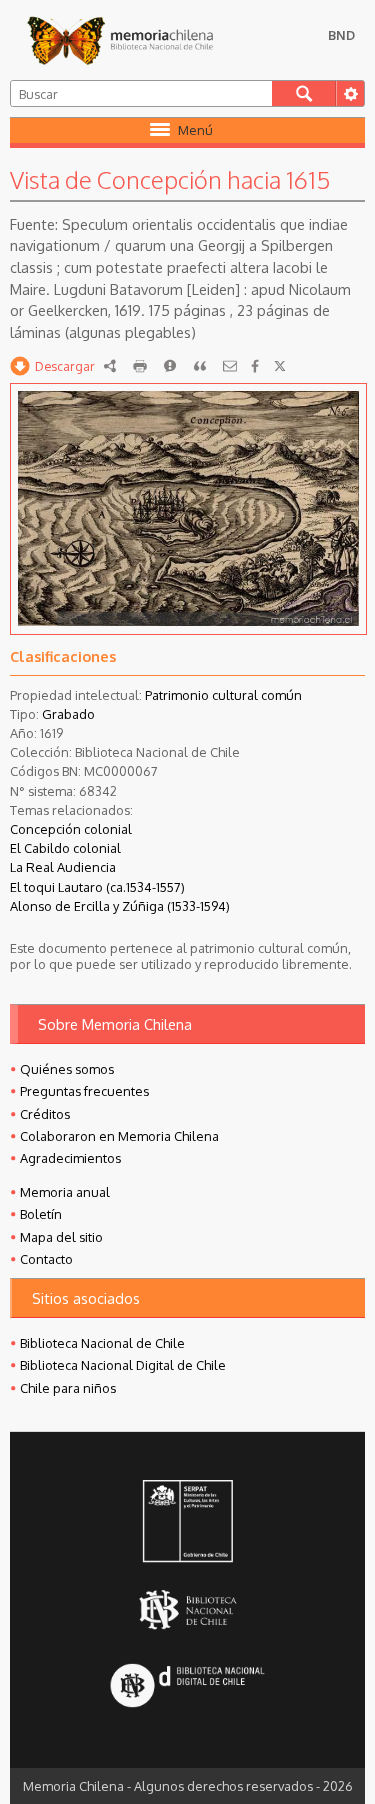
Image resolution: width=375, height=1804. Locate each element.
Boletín (41, 1214)
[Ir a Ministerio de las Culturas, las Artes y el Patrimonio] (187, 1523)
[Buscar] (304, 93)
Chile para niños (68, 1388)
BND (341, 35)
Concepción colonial (71, 829)
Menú (195, 130)
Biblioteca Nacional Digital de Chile (123, 1365)
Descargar (65, 366)
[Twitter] (280, 366)
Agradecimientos (70, 1158)
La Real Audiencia (63, 867)
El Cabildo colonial (65, 848)
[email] (230, 366)
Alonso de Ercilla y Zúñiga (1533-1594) (120, 906)
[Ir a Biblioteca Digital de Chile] (187, 1687)
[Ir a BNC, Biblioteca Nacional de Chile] (187, 1609)
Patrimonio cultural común (223, 695)
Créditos (45, 1114)
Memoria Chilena (120, 40)
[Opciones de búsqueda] (350, 93)
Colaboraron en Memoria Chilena (119, 1136)
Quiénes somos (67, 1069)
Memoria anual (65, 1192)
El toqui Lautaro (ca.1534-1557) (97, 887)
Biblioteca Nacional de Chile (102, 1343)
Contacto (46, 1259)
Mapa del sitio (61, 1237)
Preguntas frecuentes (84, 1091)
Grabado (68, 714)
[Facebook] (255, 366)
